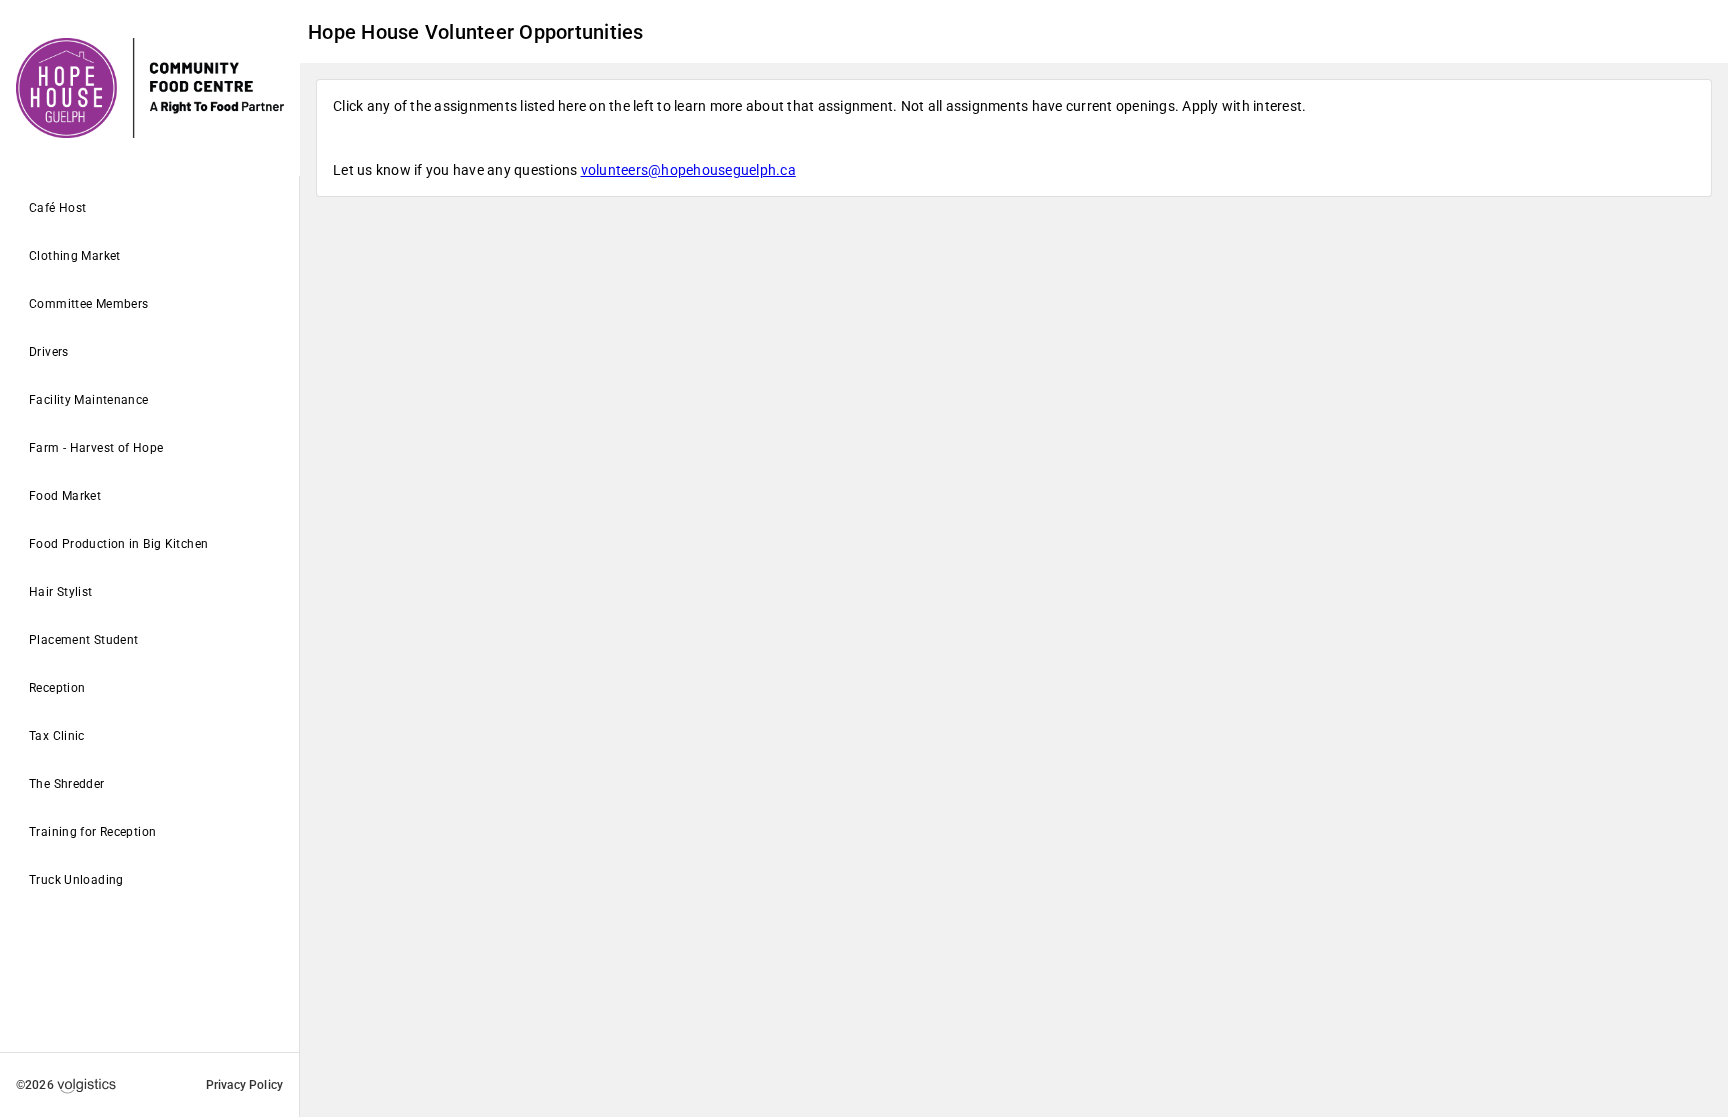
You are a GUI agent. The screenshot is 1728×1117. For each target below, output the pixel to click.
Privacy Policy (244, 1085)
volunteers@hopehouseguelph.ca (688, 170)
